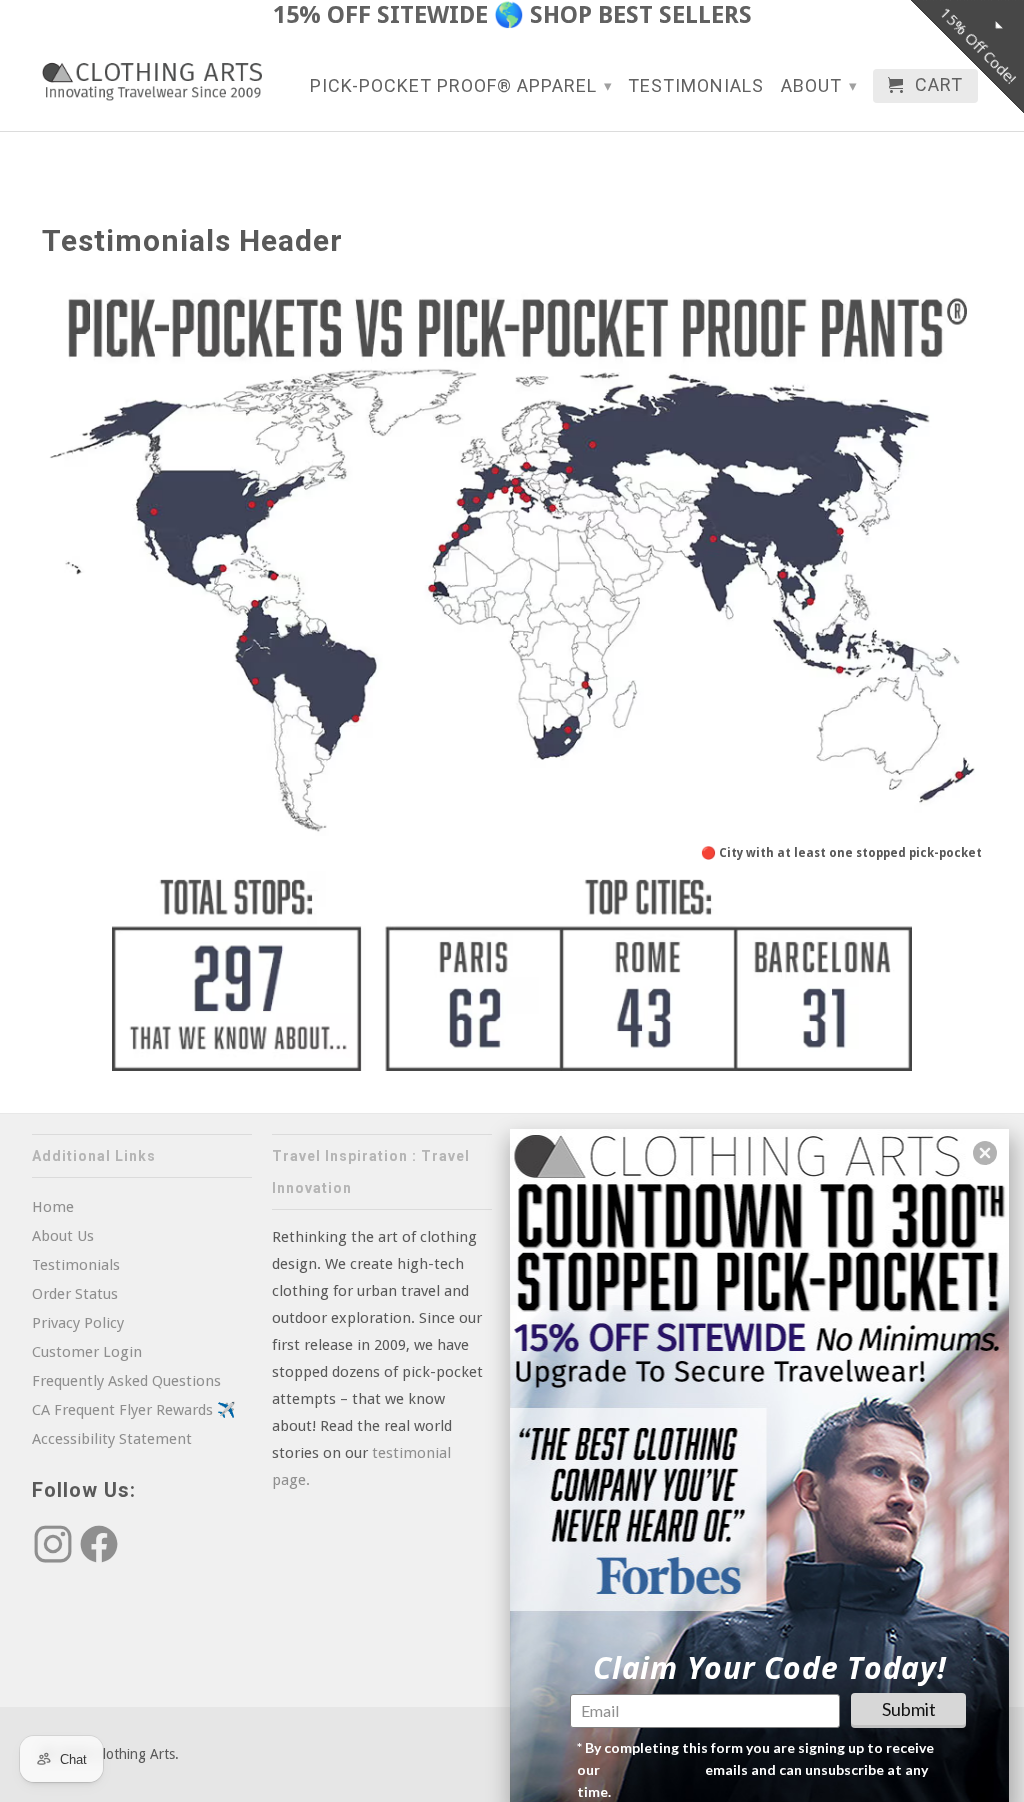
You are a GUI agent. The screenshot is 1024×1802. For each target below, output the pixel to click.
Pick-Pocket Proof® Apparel (461, 85)
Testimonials (696, 86)
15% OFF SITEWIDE (380, 15)
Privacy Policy (78, 1323)
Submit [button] (909, 1709)
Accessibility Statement (112, 1439)
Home (53, 1207)
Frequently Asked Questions (126, 1381)
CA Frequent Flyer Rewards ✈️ (134, 1410)
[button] (985, 1153)
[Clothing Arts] (152, 81)
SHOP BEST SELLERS (641, 15)
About (819, 85)
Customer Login (87, 1352)
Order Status (75, 1294)
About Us (63, 1236)
